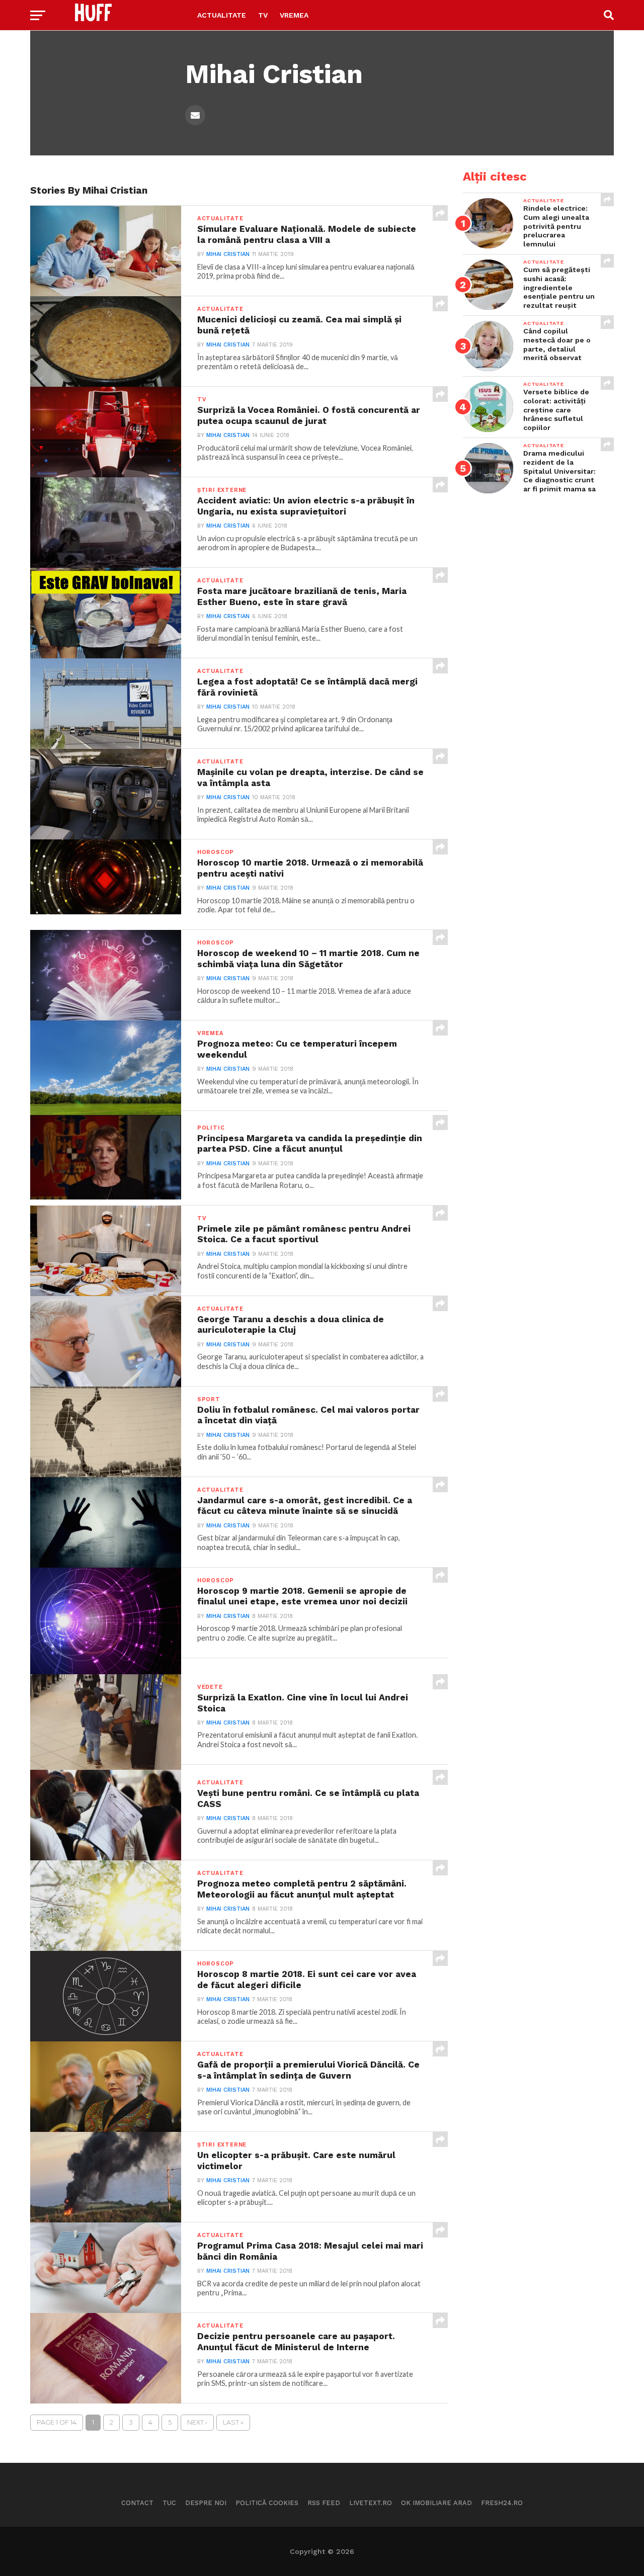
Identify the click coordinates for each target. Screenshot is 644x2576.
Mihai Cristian (228, 254)
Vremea (294, 15)
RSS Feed (324, 2503)
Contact (137, 2503)
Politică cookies (267, 2503)
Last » (233, 2422)
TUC (169, 2503)
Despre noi (206, 2503)
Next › (197, 2422)
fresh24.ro (502, 2503)
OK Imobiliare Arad (436, 2503)
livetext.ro (371, 2503)
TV (263, 15)
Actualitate (222, 15)
